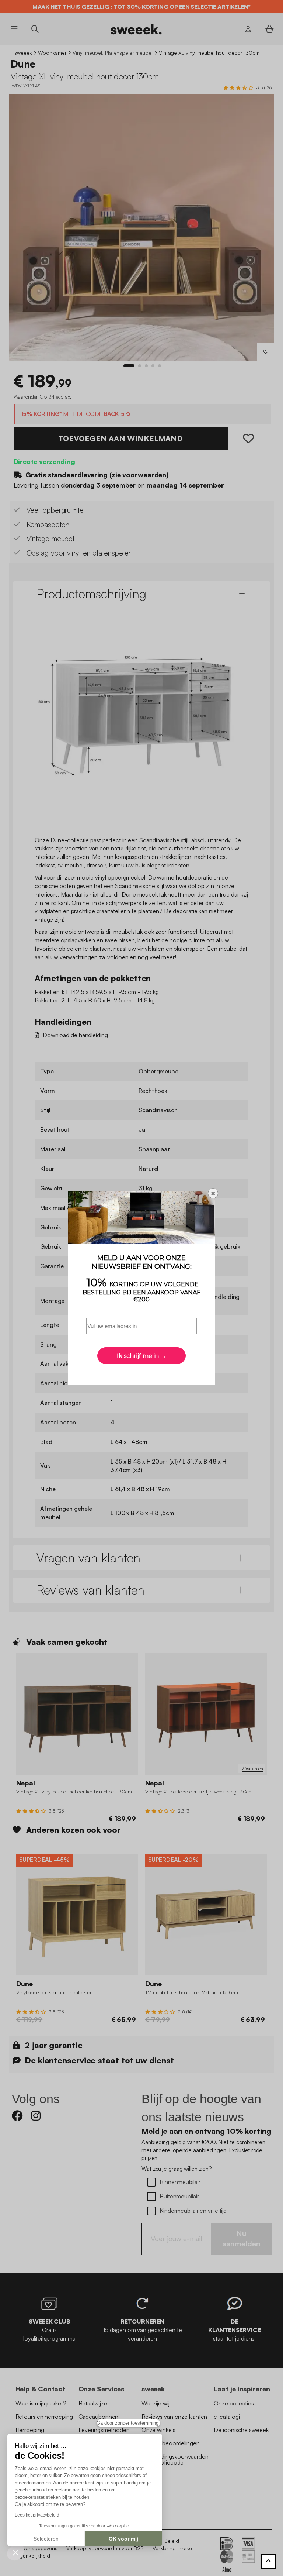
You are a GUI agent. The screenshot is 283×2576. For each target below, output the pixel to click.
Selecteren (46, 2539)
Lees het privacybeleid (37, 2515)
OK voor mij (123, 2539)
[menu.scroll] (268, 2561)
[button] (15, 2552)
